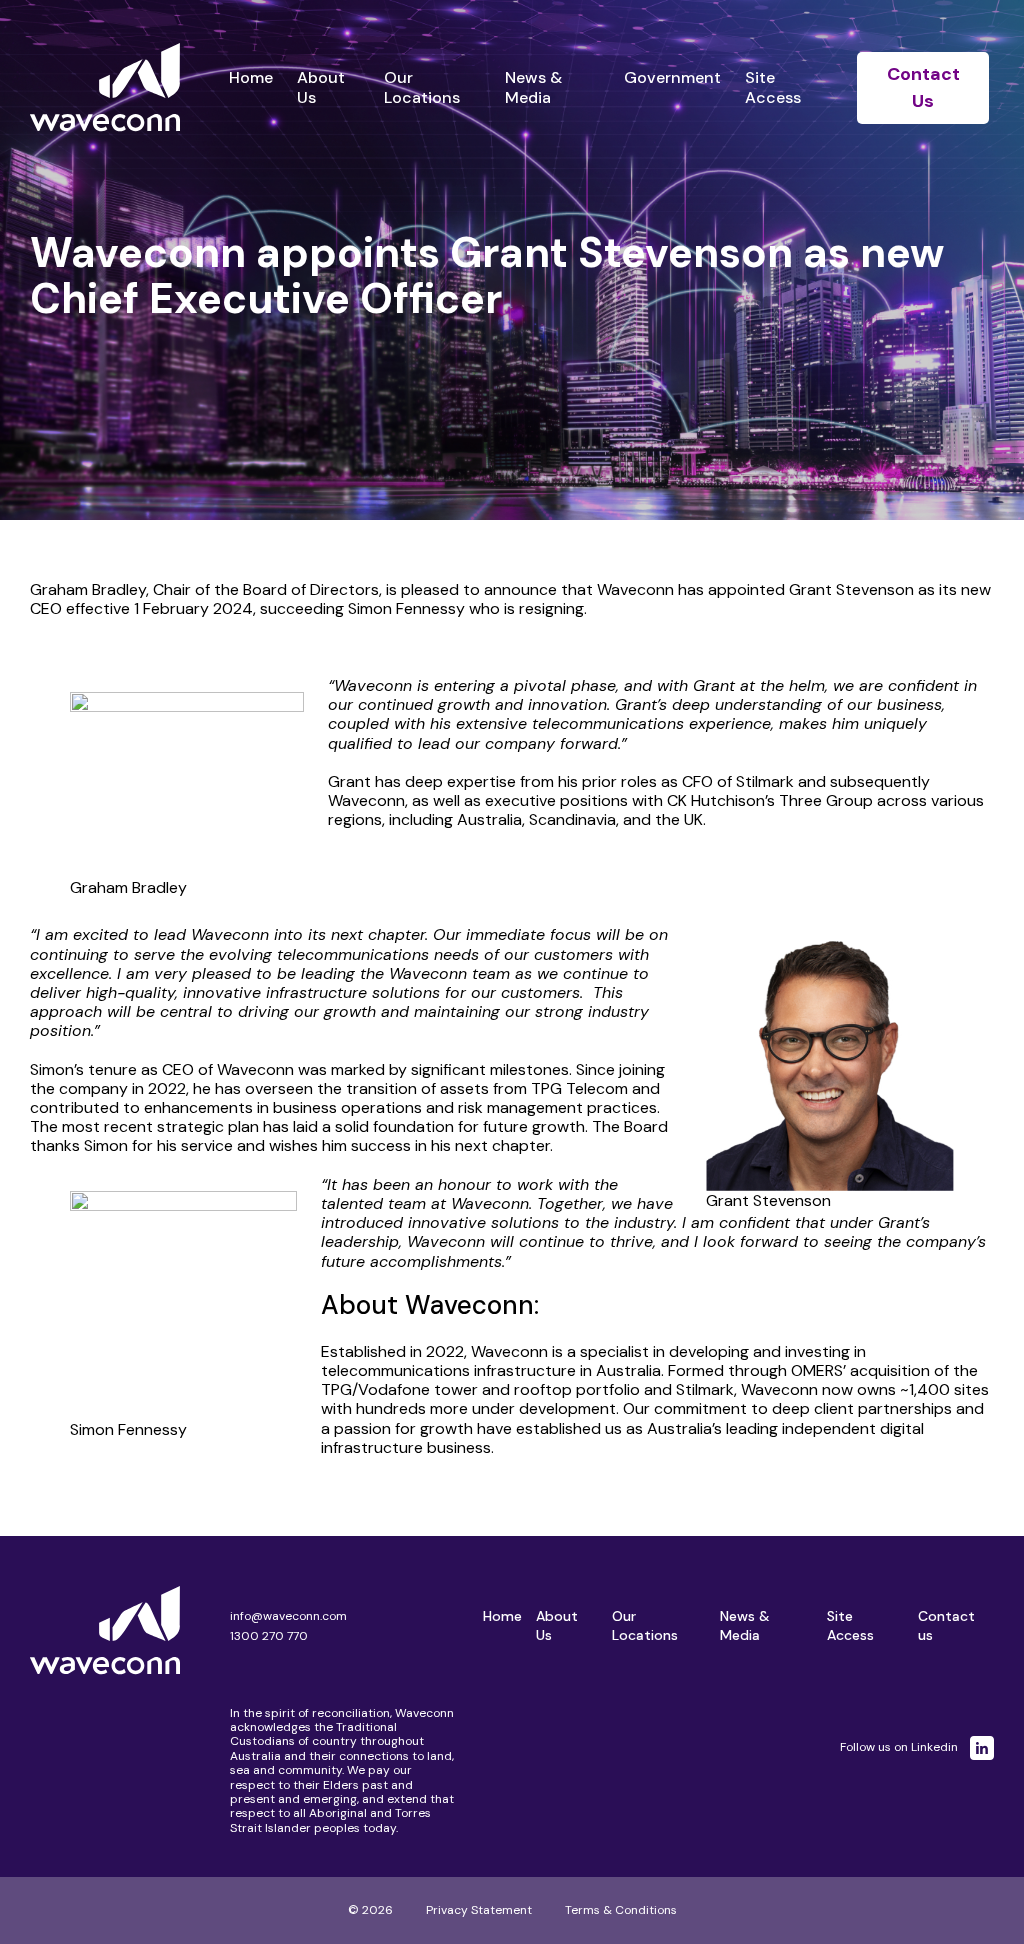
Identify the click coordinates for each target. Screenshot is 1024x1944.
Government (672, 77)
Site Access (773, 87)
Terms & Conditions (621, 1910)
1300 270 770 (269, 1636)
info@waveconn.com (288, 1616)
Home (251, 77)
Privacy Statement (479, 1910)
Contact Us (923, 87)
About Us (321, 87)
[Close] (939, 78)
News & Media (533, 87)
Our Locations (422, 87)
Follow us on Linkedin (899, 1747)
